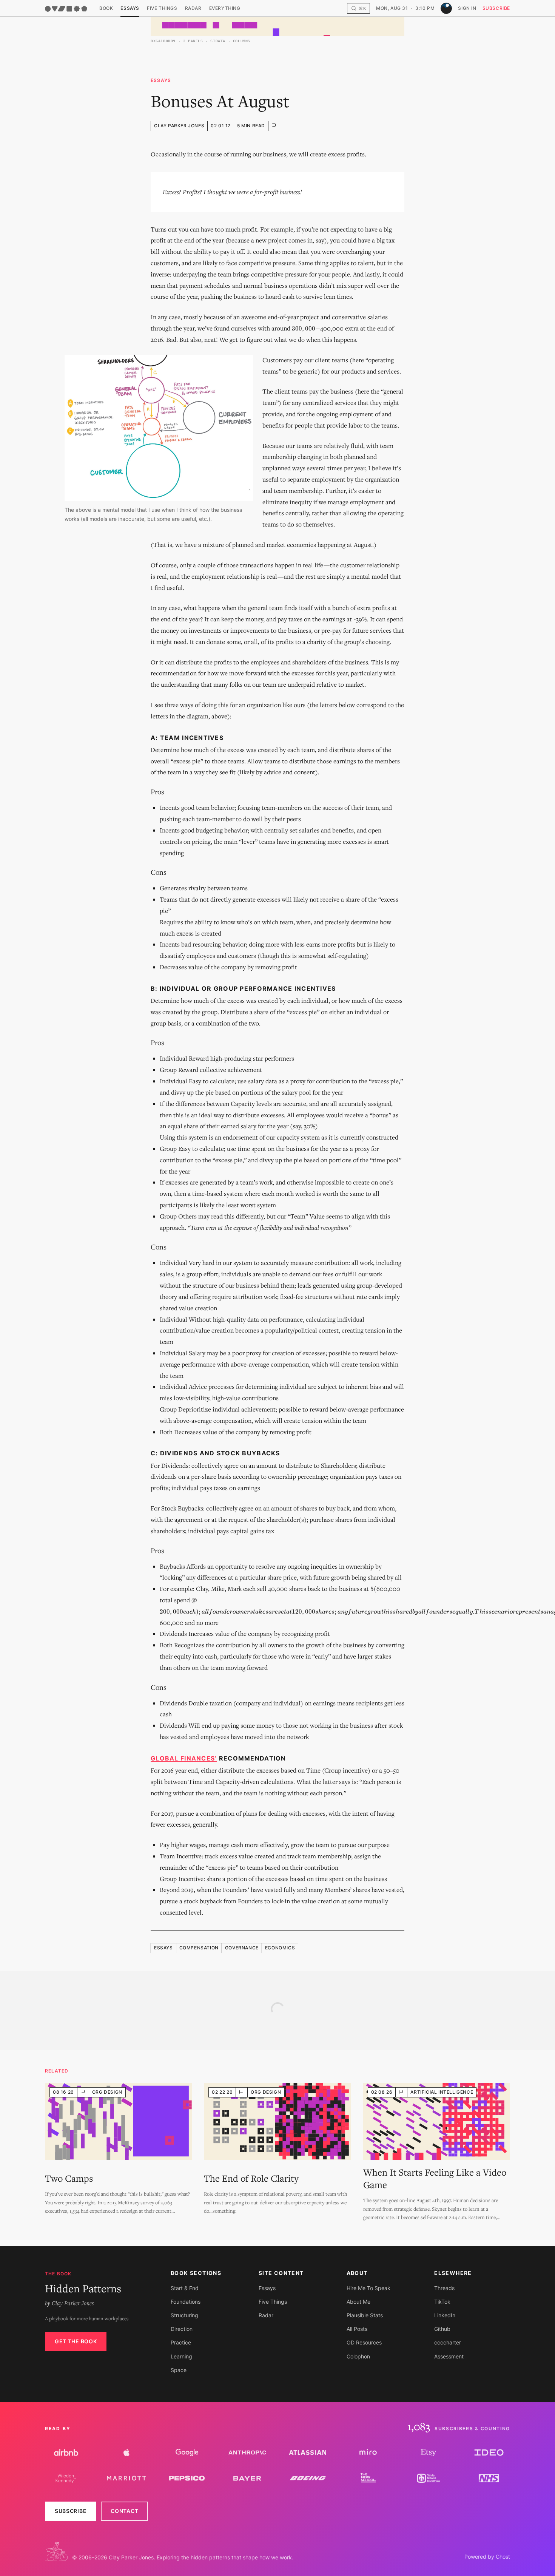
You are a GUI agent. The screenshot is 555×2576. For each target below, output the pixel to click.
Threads (444, 2288)
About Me (358, 2302)
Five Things (162, 8)
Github (442, 2329)
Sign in (467, 8)
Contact (124, 2511)
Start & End (185, 2288)
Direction (182, 2329)
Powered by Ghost (487, 2557)
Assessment (449, 2356)
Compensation (199, 1948)
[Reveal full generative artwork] (277, 26)
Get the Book (76, 2341)
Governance (242, 1948)
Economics (280, 1948)
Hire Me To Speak (368, 2288)
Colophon (358, 2356)
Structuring (184, 2315)
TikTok (442, 2302)
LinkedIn (445, 2315)
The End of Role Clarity (251, 2178)
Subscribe (496, 8)
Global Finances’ (184, 1758)
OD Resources (364, 2342)
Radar (193, 8)
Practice (181, 2342)
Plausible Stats (365, 2315)
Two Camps (69, 2178)
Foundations (186, 2302)
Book (106, 8)
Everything (225, 8)
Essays (130, 8)
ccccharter (448, 2342)
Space (179, 2370)
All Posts (357, 2329)
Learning (181, 2356)
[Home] (66, 9)
